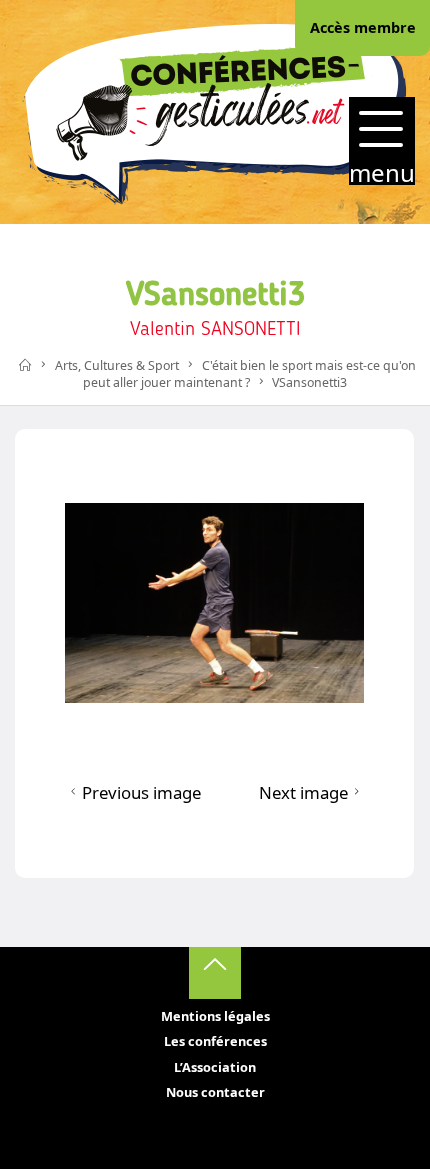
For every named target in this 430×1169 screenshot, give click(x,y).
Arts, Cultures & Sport (117, 365)
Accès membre (363, 27)
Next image (303, 792)
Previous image (141, 792)
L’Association (215, 1067)
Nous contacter (215, 1092)
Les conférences (215, 1041)
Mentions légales (215, 1016)
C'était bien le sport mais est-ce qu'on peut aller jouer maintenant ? (249, 374)
